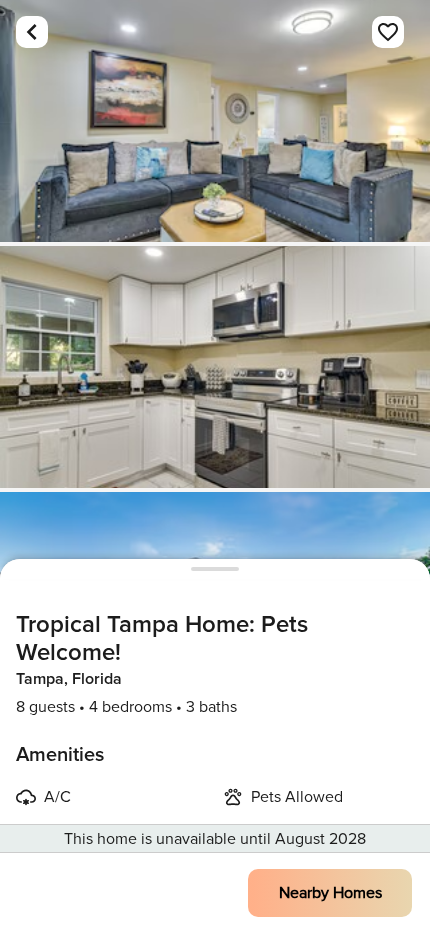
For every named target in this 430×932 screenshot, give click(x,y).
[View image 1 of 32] (215, 121)
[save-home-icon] (388, 32)
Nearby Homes (330, 893)
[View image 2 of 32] (215, 367)
